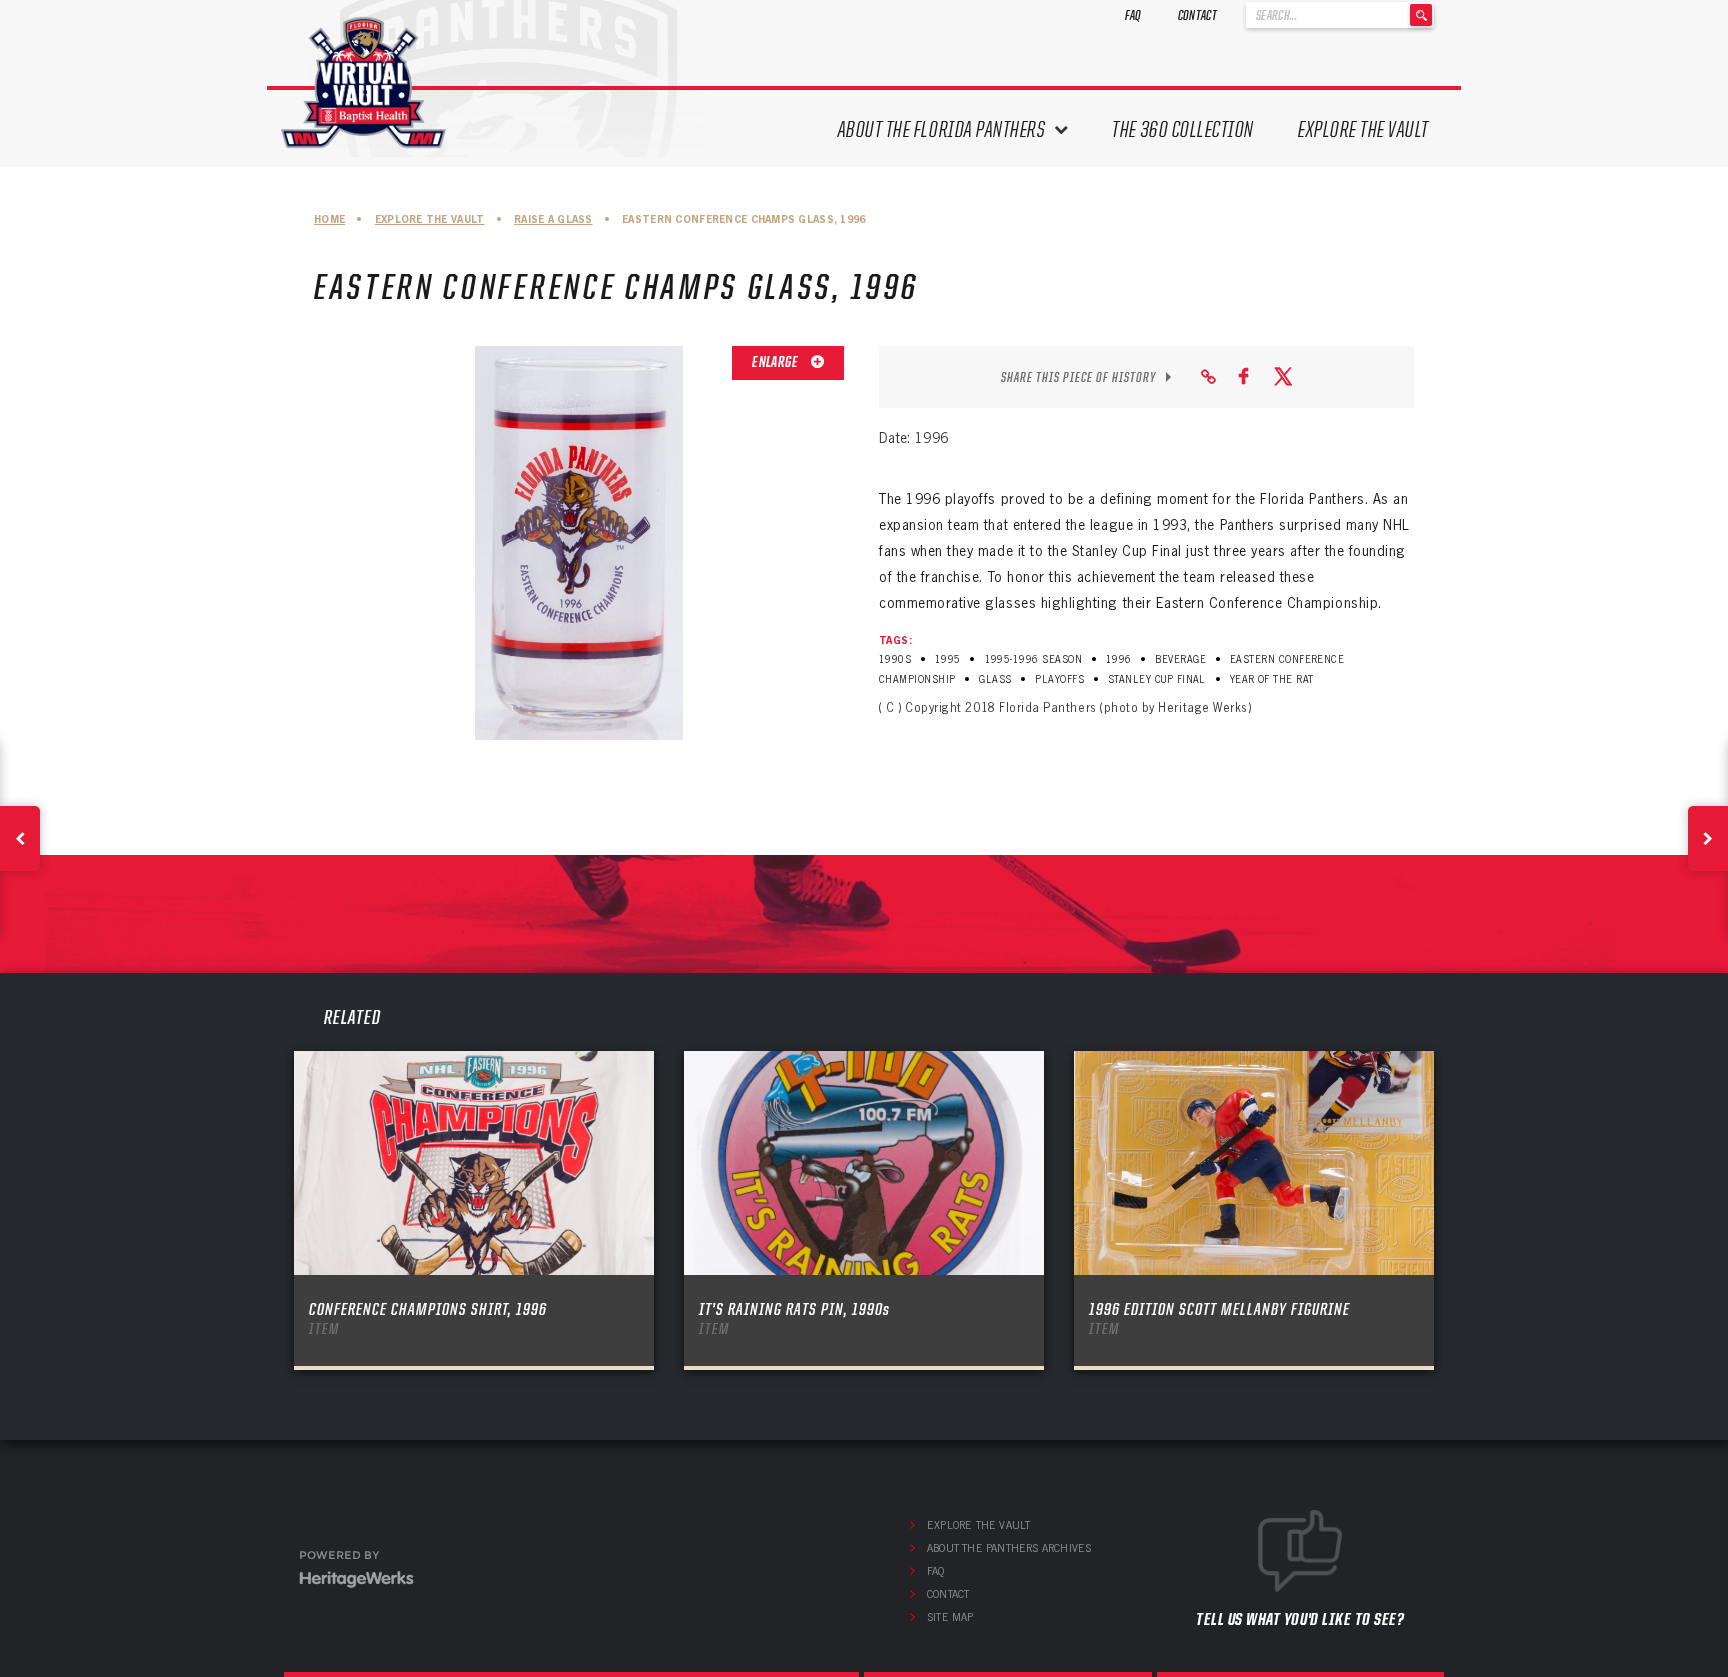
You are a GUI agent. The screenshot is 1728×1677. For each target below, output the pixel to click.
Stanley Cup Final (1157, 679)
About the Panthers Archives (1009, 1548)
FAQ (1133, 15)
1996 (1119, 659)
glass (995, 679)
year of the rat (1272, 679)
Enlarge (776, 362)
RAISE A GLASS (553, 219)
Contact (1197, 15)
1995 (948, 659)
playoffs (1059, 679)
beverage (1180, 659)
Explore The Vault (1363, 129)
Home (329, 219)
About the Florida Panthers (942, 129)
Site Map (950, 1617)
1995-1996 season (1034, 659)
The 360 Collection (1183, 129)
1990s (895, 659)
